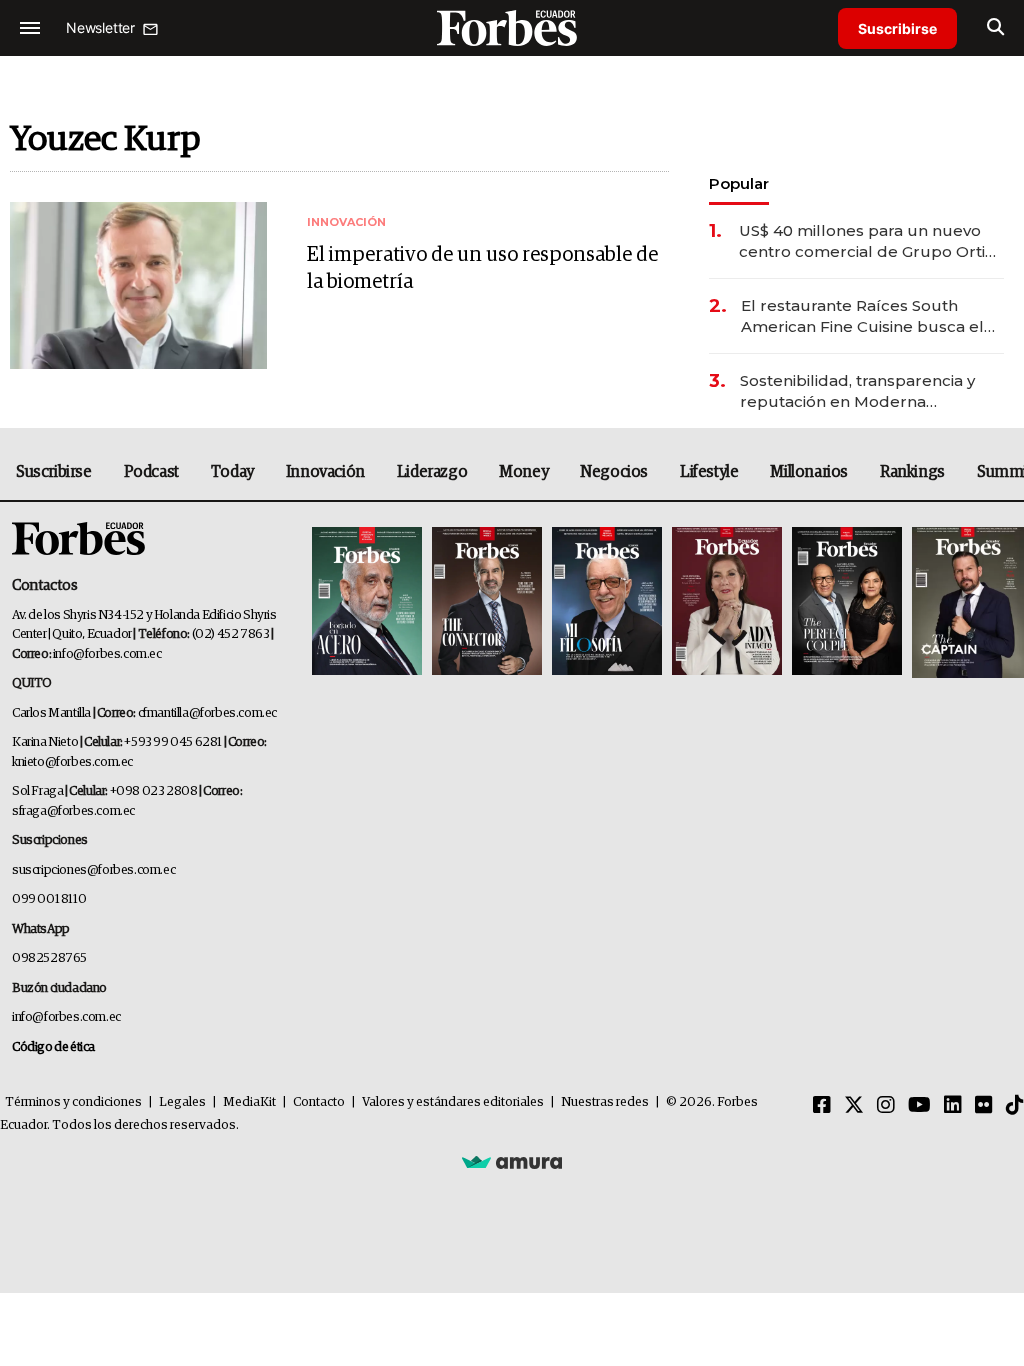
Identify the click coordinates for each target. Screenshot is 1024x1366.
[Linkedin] (953, 1106)
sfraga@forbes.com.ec (73, 811)
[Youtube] (919, 1106)
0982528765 (49, 958)
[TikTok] (1015, 1106)
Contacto (319, 1102)
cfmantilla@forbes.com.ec (207, 713)
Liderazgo (432, 472)
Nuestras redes (605, 1102)
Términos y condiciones (73, 1102)
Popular (739, 183)
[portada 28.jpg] (727, 602)
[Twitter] (854, 1106)
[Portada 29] (607, 602)
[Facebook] (822, 1106)
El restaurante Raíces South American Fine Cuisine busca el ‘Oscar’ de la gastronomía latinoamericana (862, 316)
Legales (182, 1102)
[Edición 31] (367, 602)
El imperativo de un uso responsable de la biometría (482, 268)
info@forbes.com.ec (107, 654)
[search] (995, 28)
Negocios (614, 472)
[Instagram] (886, 1106)
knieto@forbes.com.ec (72, 762)
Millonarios (809, 472)
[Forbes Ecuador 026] (965, 602)
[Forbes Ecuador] (512, 27)
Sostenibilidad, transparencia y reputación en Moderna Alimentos (857, 391)
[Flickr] (984, 1106)
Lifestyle (709, 472)
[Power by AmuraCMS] (512, 1161)
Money (523, 472)
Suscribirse (897, 28)
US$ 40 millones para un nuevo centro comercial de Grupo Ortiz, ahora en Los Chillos (868, 241)
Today (232, 472)
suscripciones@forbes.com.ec (93, 870)
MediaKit (249, 1102)
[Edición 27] (847, 602)
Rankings (912, 472)
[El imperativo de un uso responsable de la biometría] (138, 285)
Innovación (325, 472)
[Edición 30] (487, 602)
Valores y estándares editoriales (453, 1102)
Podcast (151, 472)
